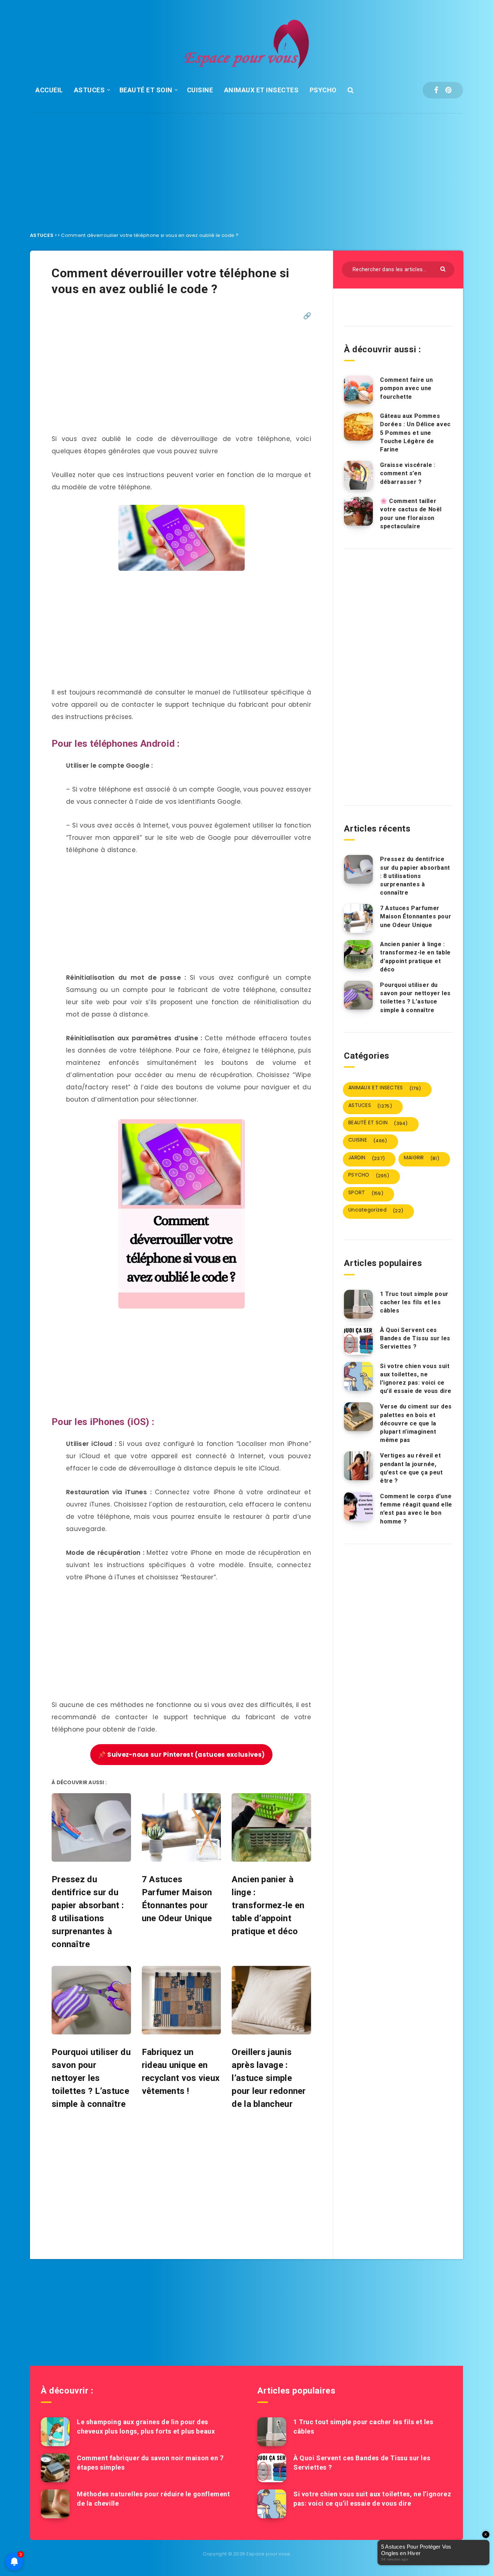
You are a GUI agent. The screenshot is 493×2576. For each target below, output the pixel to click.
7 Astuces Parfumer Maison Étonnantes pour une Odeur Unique (416, 916)
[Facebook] (436, 90)
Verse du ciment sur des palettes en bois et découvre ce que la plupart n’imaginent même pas (416, 1423)
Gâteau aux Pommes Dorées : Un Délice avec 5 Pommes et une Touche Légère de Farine (415, 433)
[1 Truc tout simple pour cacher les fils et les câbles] (358, 1304)
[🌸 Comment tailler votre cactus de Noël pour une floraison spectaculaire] (358, 511)
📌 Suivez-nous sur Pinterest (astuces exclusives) (181, 1755)
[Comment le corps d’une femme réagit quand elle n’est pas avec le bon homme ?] (358, 1507)
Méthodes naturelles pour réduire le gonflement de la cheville (154, 2499)
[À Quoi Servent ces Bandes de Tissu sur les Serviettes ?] (358, 1340)
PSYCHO (323, 90)
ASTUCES (90, 90)
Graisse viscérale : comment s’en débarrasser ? (408, 473)
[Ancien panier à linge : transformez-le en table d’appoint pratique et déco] (358, 954)
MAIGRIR (422, 1158)
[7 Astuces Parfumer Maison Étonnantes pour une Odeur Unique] (358, 918)
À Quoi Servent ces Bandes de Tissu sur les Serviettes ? (415, 1338)
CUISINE (200, 90)
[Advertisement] (247, 167)
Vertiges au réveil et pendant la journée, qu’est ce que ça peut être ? (411, 1468)
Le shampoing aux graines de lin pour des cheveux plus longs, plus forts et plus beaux (146, 2427)
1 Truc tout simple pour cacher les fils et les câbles (414, 1302)
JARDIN (367, 1158)
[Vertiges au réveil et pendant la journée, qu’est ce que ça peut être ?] (358, 1466)
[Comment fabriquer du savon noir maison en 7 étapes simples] (55, 2468)
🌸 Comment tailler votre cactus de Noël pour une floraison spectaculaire (411, 514)
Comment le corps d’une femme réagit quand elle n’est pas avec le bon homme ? (416, 1509)
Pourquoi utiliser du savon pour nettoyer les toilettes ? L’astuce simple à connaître (415, 998)
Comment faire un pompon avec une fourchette (407, 388)
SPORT (366, 1193)
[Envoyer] (444, 268)
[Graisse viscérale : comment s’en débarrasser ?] (358, 475)
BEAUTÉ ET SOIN (146, 90)
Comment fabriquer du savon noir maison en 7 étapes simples (150, 2463)
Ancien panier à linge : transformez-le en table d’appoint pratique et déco (415, 957)
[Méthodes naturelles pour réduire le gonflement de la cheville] (55, 2504)
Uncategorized (376, 1210)
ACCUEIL (49, 90)
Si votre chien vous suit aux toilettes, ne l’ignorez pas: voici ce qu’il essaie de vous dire (416, 1379)
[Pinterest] (448, 90)
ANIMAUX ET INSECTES (261, 90)
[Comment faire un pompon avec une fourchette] (358, 390)
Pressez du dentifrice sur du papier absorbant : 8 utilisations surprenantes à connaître (415, 876)
